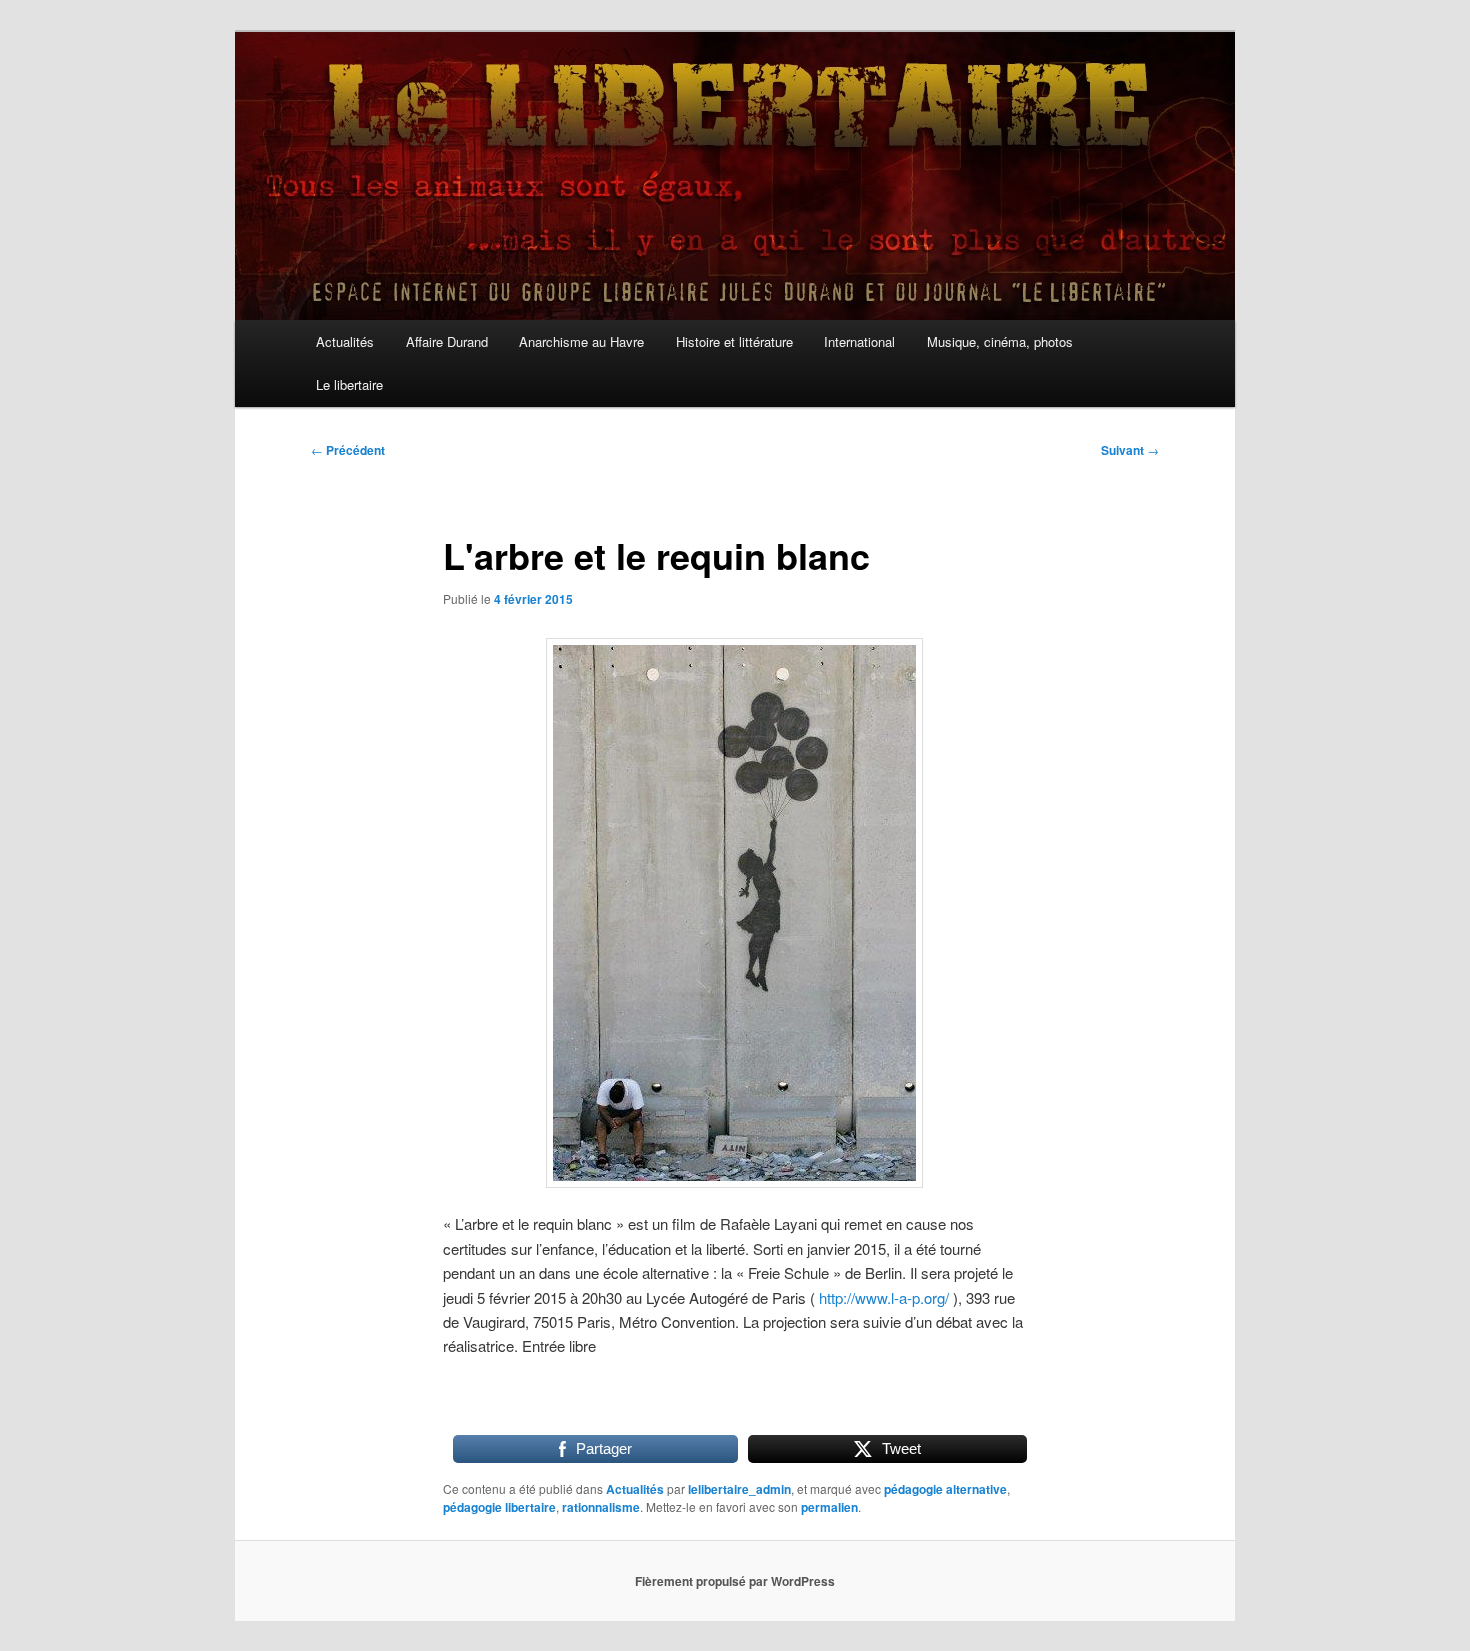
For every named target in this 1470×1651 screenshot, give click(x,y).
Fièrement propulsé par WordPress (735, 1581)
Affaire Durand (447, 341)
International (859, 341)
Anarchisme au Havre (581, 341)
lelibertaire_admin (739, 1489)
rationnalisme (601, 1507)
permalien (829, 1507)
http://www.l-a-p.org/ (884, 1297)
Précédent (348, 450)
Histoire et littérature (734, 341)
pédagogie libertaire (499, 1507)
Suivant (1130, 450)
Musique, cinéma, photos (1000, 341)
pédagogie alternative (945, 1489)
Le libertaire (349, 384)
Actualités (345, 341)
